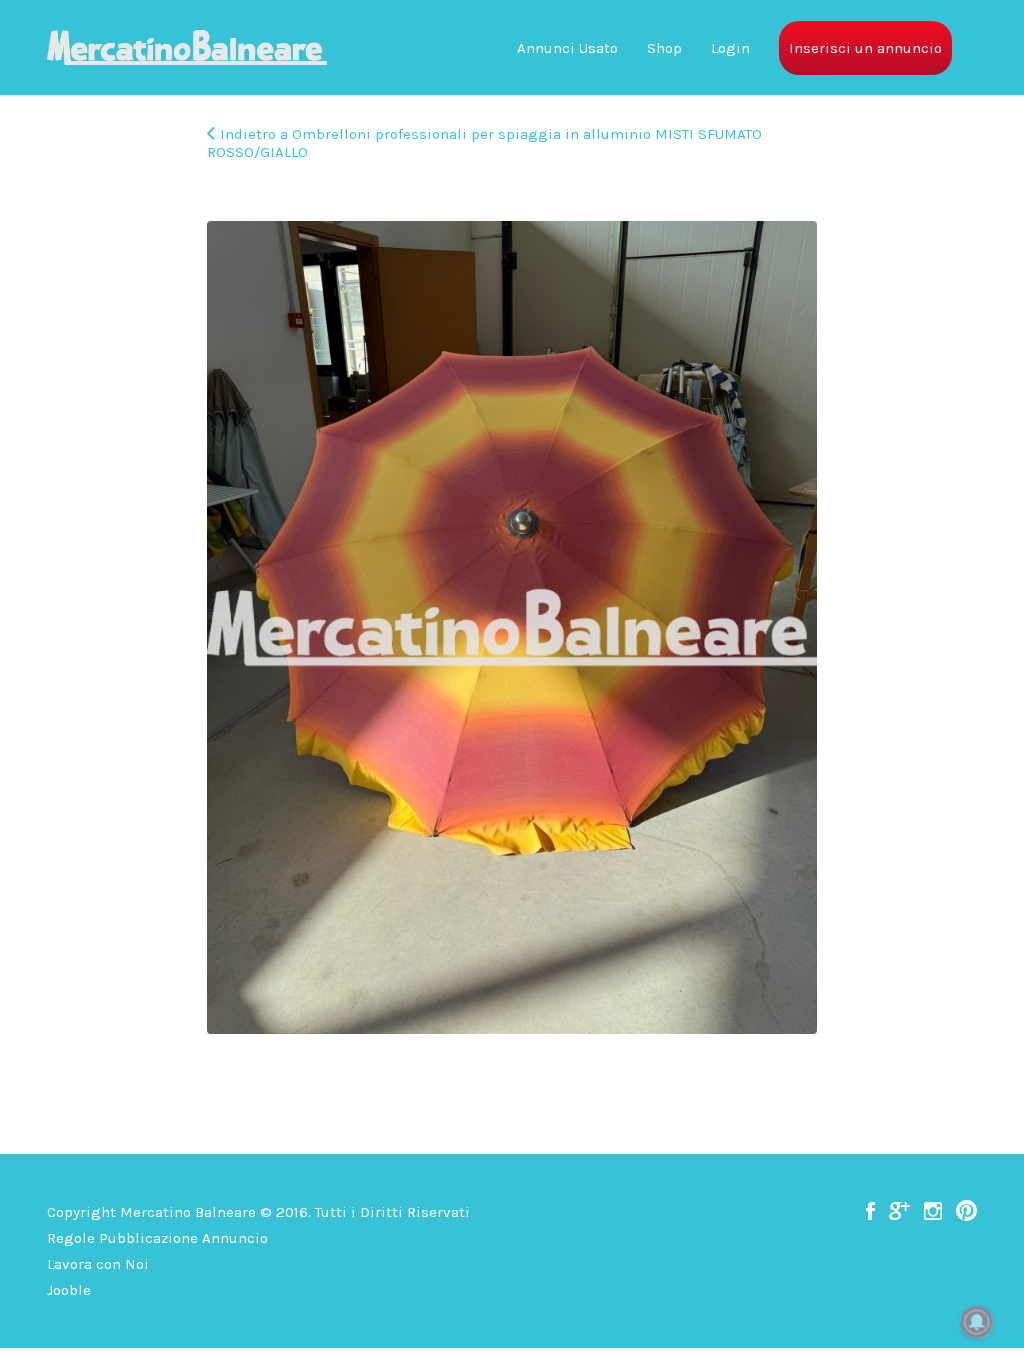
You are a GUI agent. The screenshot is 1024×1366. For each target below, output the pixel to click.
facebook (870, 1211)
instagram (933, 1211)
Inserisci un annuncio (865, 48)
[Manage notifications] (977, 1322)
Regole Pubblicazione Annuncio (157, 1238)
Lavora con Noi (98, 1264)
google (899, 1211)
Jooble (69, 1290)
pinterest (966, 1211)
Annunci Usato (567, 48)
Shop (664, 48)
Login (730, 48)
